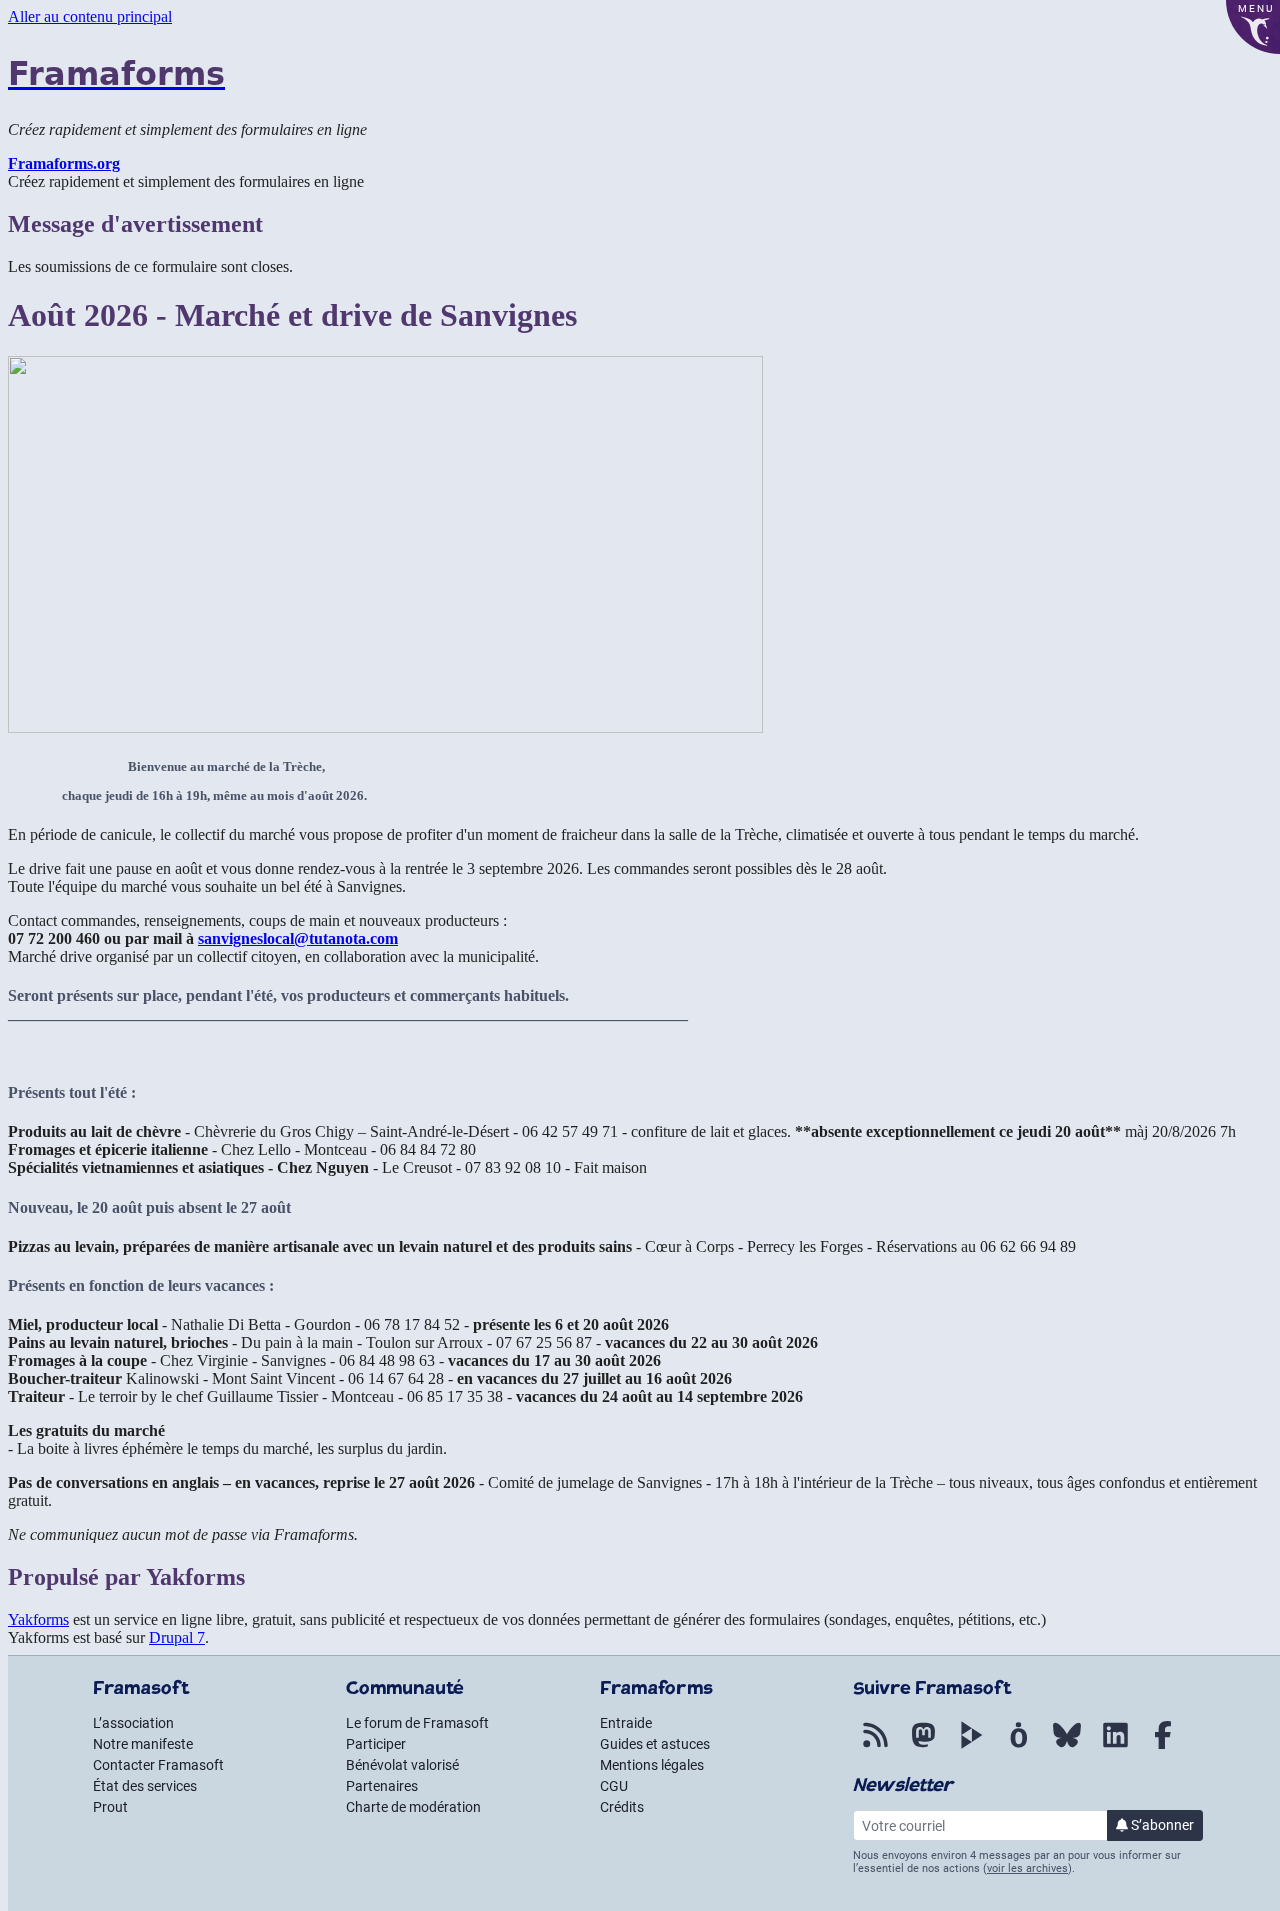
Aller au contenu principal (90, 16)
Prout (110, 1807)
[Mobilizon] (1019, 1749)
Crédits (622, 1807)
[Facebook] (1163, 1749)
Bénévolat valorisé (402, 1765)
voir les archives (1027, 1868)
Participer (376, 1744)
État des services (145, 1786)
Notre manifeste (143, 1744)
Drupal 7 (177, 1637)
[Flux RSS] (875, 1749)
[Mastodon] (923, 1749)
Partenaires (382, 1786)
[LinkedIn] (1115, 1749)
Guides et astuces (655, 1744)
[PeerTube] (971, 1749)
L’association (133, 1723)
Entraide (626, 1723)
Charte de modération (413, 1807)
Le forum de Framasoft (417, 1723)
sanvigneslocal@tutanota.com (298, 938)
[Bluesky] (1067, 1749)
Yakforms (38, 1619)
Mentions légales (652, 1765)
